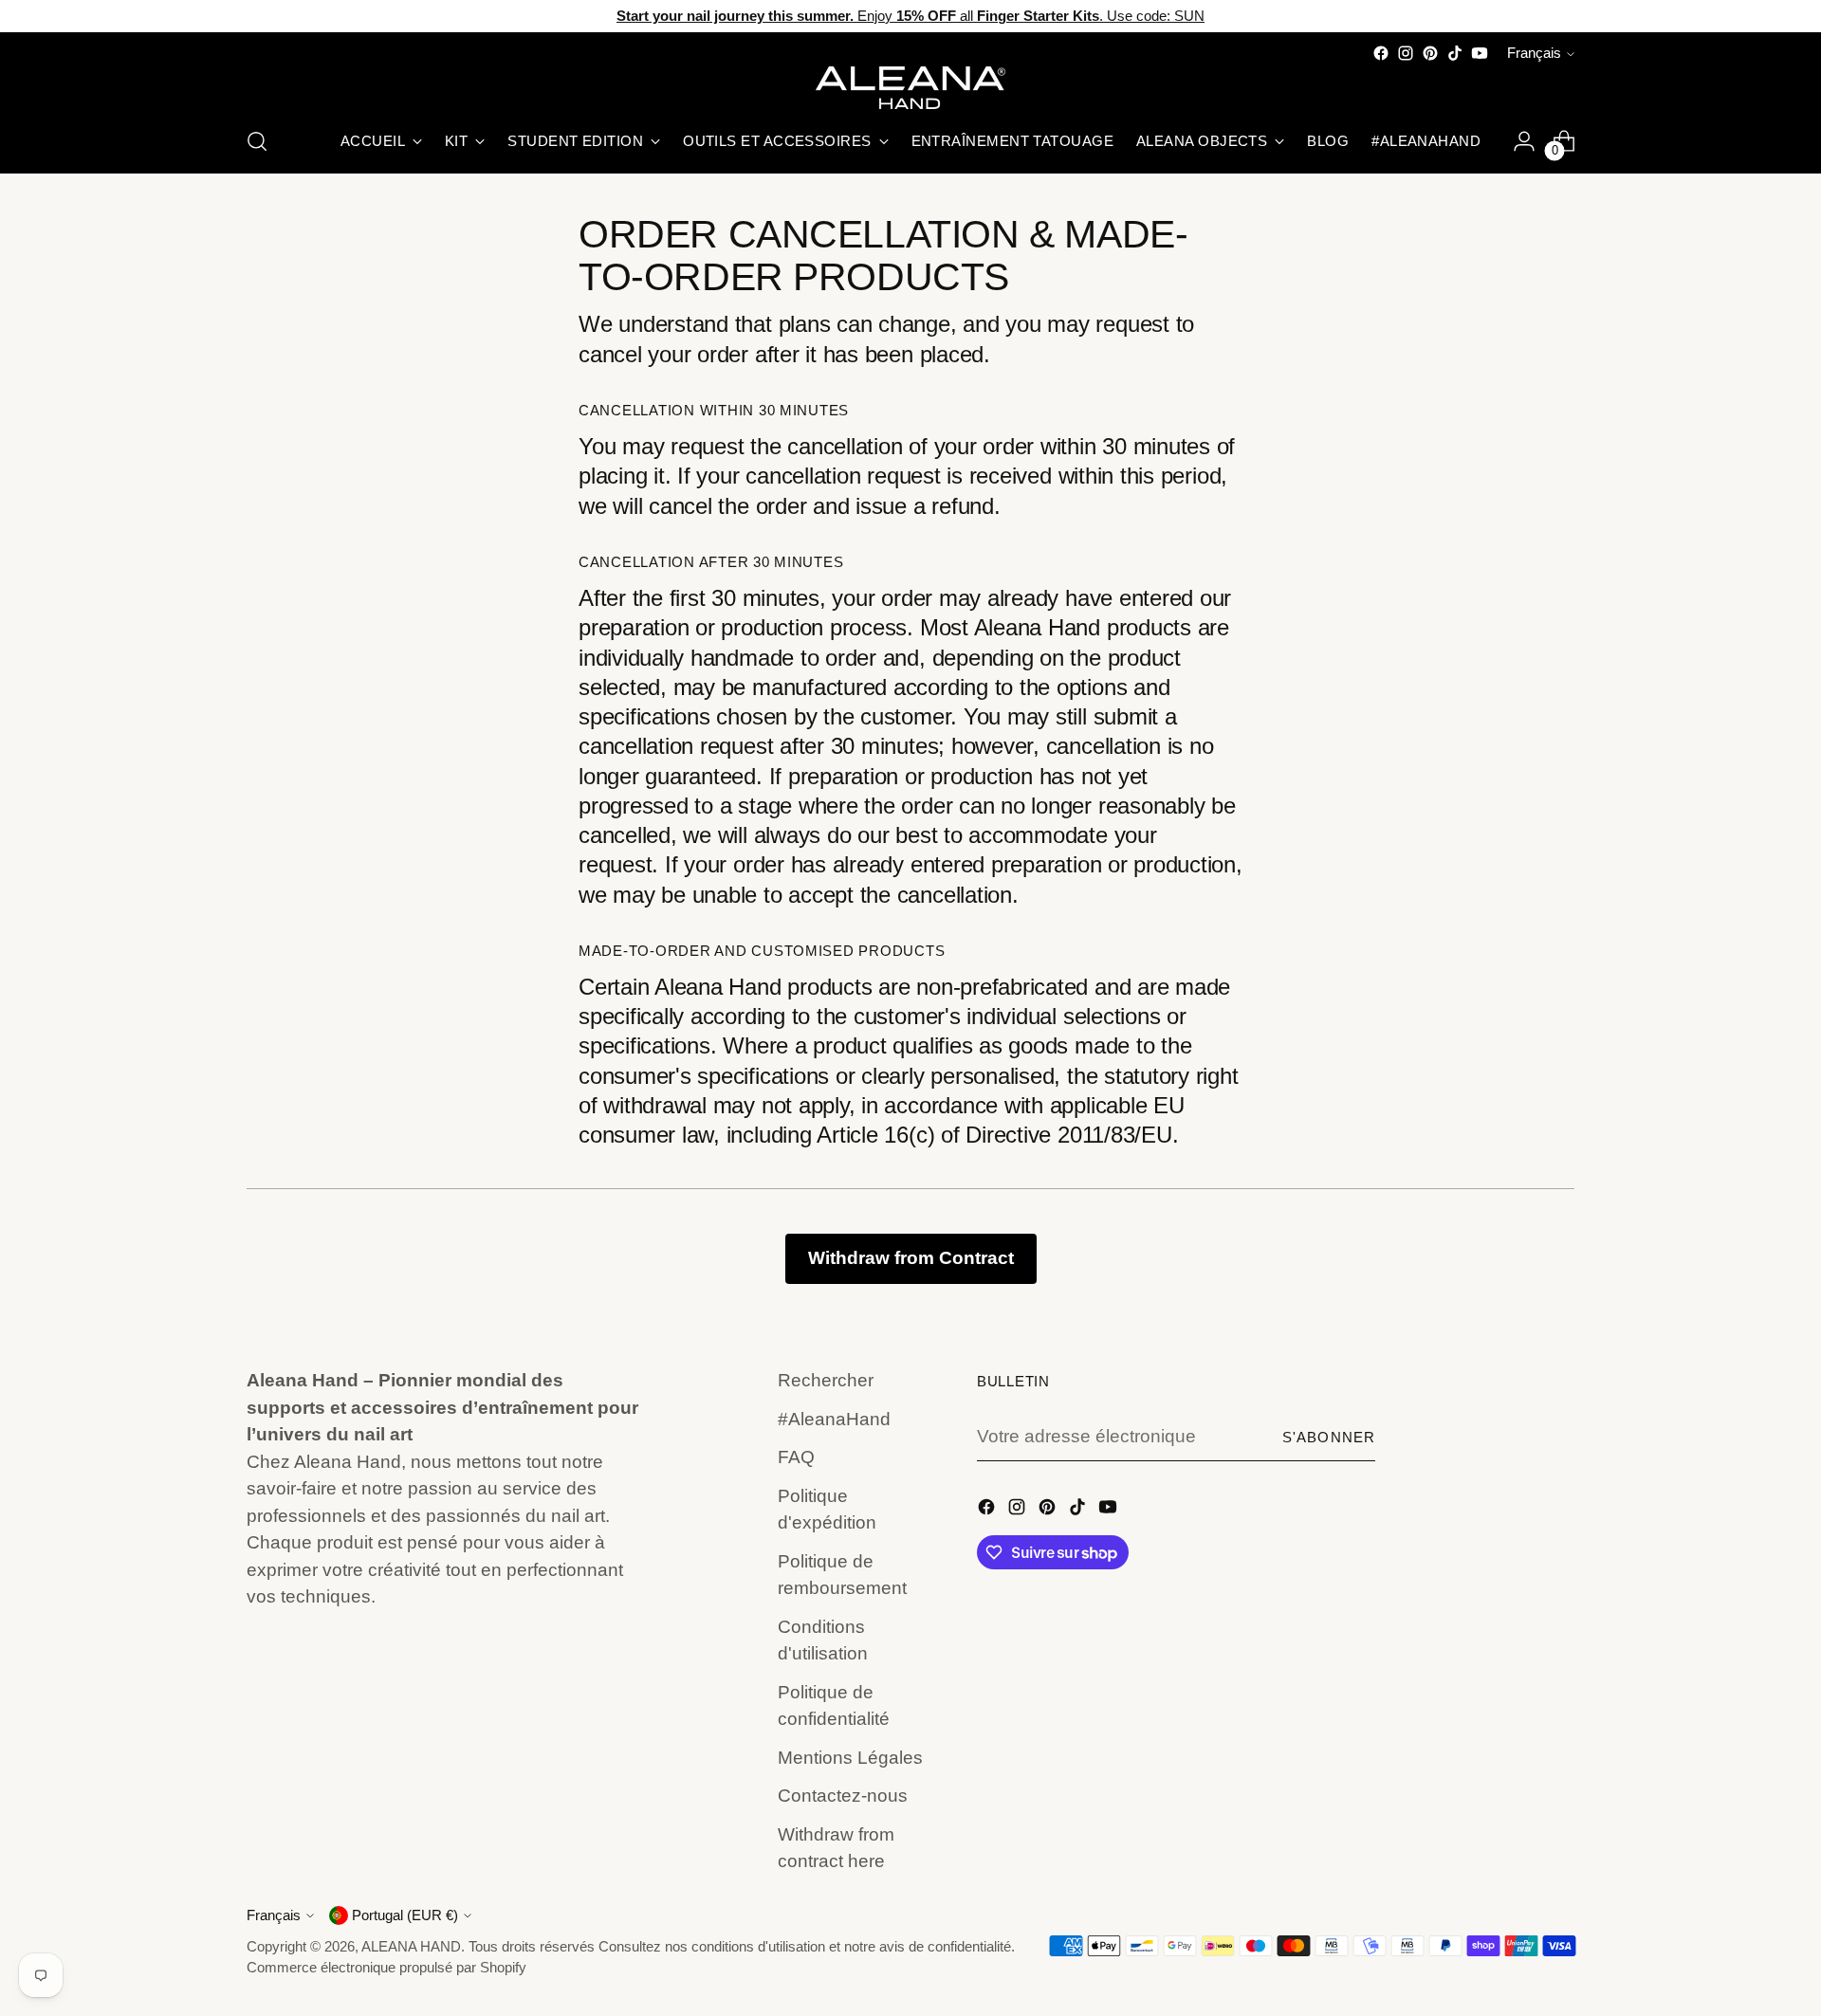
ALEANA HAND (411, 1947)
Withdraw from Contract (911, 1258)
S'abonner (1329, 1438)
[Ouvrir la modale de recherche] (257, 141)
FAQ (796, 1457)
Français (1534, 53)
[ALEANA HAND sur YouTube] (1480, 53)
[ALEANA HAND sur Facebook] (1381, 53)
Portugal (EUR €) (405, 1915)
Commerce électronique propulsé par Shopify (386, 1968)
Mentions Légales (850, 1758)
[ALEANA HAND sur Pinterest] (1430, 53)
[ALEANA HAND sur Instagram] (1406, 53)
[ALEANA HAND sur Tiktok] (1455, 53)
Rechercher (826, 1380)
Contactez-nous (843, 1796)
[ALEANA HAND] (910, 88)
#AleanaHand (834, 1419)
